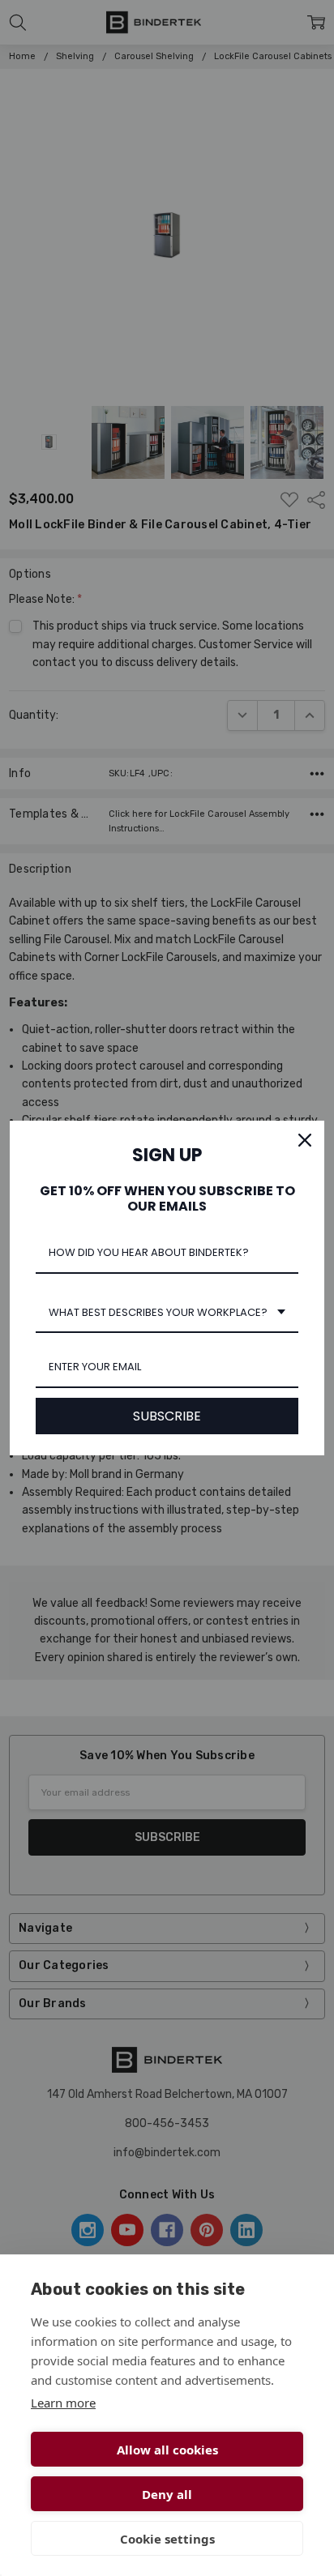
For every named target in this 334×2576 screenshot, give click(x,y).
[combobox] (167, 1314)
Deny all (167, 2494)
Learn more (63, 2403)
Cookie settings (167, 2539)
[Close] (305, 1140)
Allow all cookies (167, 2450)
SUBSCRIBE (167, 1416)
